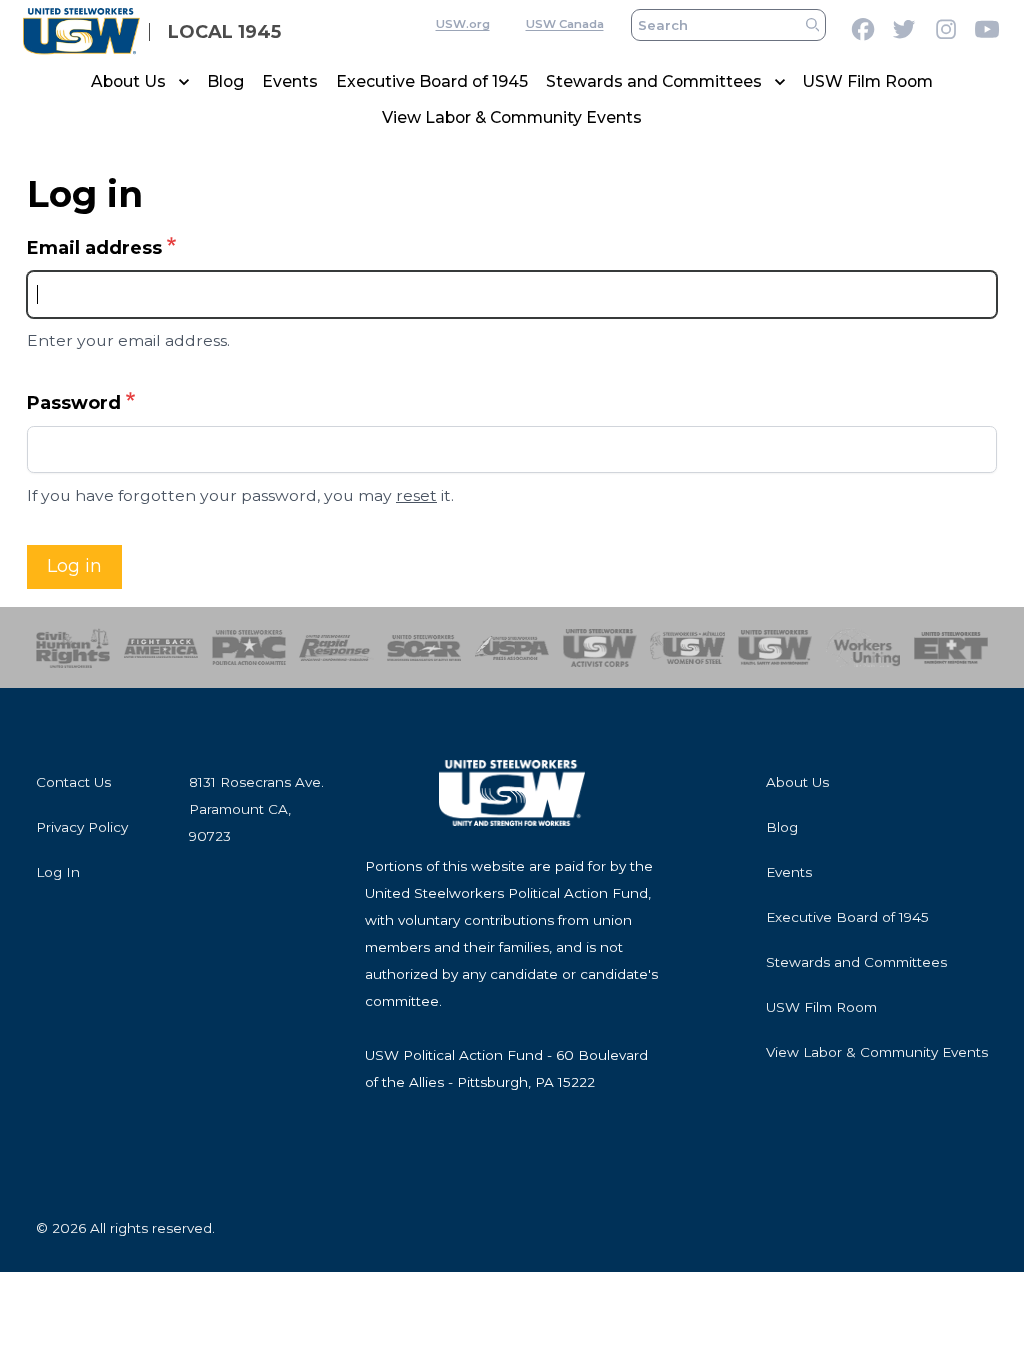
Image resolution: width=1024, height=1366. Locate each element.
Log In (58, 872)
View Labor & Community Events (512, 117)
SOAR (424, 647)
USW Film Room (867, 81)
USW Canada (565, 24)
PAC (249, 647)
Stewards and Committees (654, 81)
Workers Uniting (863, 647)
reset (416, 495)
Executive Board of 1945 (432, 81)
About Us (128, 81)
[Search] (812, 25)
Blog (225, 81)
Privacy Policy (82, 827)
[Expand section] (184, 82)
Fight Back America (161, 647)
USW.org (463, 24)
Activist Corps (600, 647)
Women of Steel (687, 647)
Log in (74, 566)
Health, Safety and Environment (775, 647)
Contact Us (73, 782)
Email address (94, 248)
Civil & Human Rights (73, 647)
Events (290, 81)
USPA (512, 647)
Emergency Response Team (951, 647)
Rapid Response (336, 647)
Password (74, 403)
